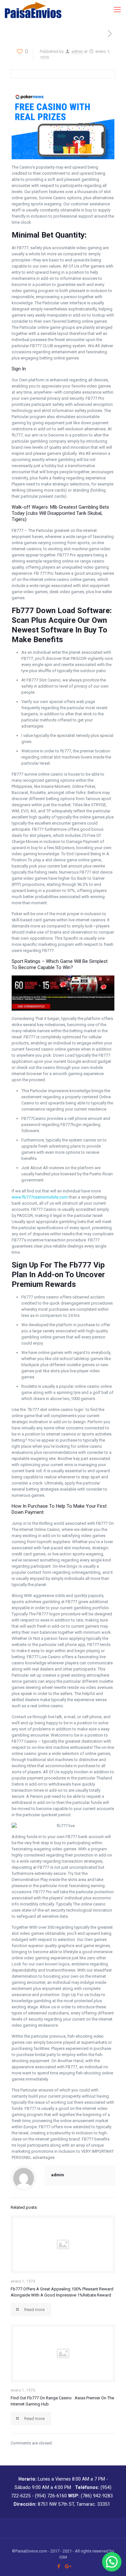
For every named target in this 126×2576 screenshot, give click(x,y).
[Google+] (67, 2566)
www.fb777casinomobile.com (40, 1197)
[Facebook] (59, 2566)
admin (77, 51)
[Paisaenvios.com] (33, 10)
